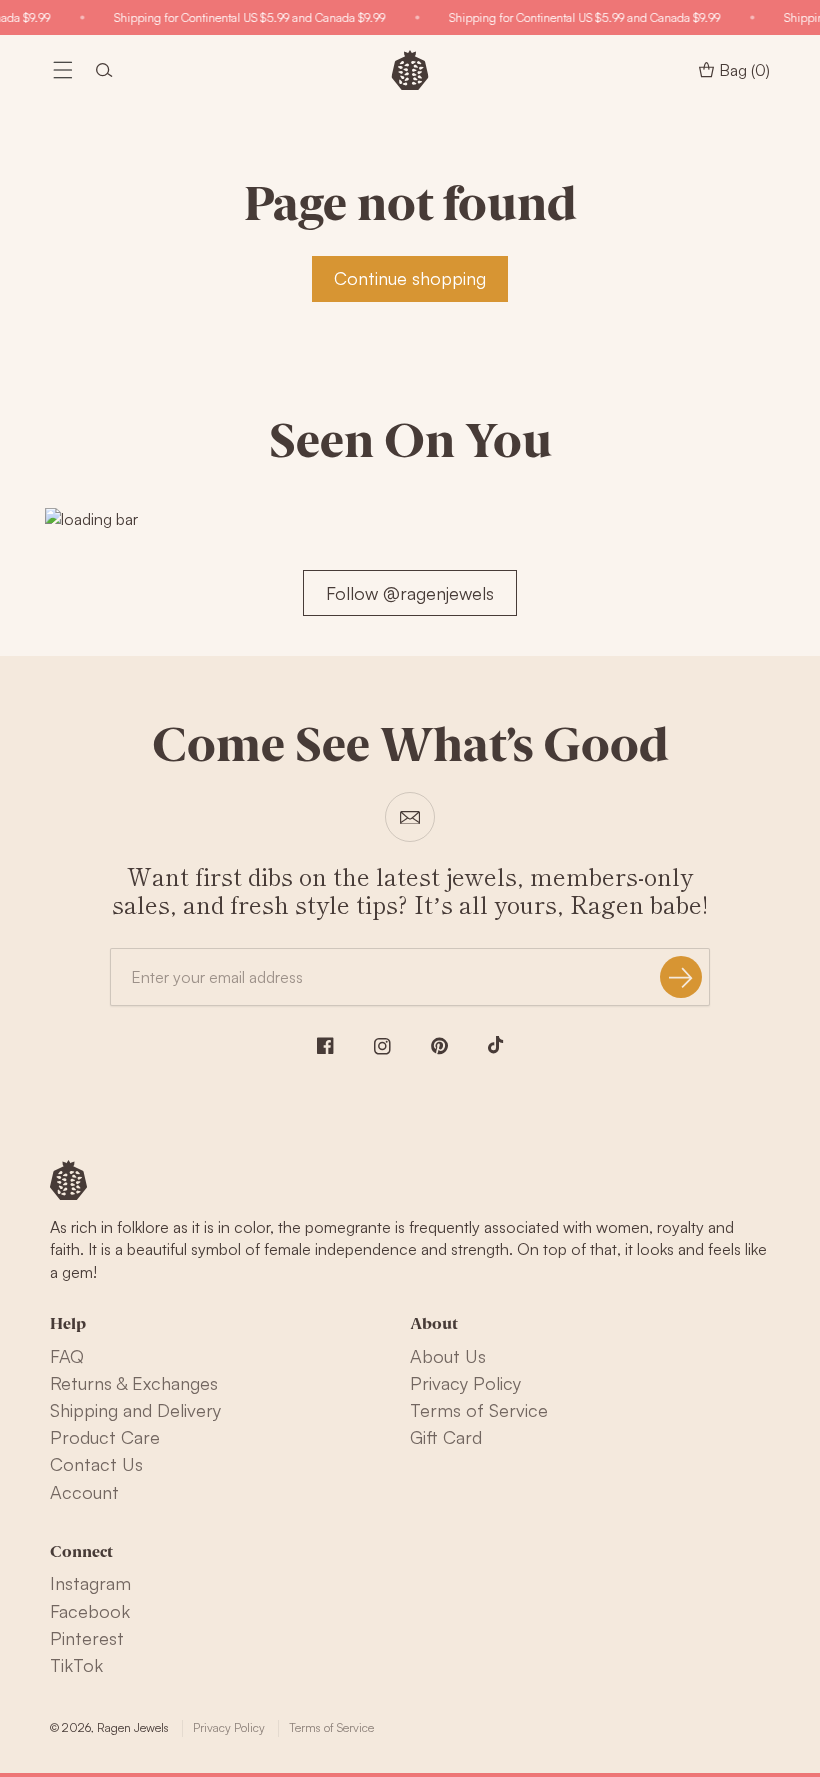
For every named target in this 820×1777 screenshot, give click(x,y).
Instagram (90, 1583)
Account (84, 1492)
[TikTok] (496, 1045)
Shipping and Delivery (135, 1410)
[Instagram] (382, 1046)
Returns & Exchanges (134, 1383)
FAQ (67, 1356)
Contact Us (96, 1464)
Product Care (105, 1437)
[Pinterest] (439, 1046)
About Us (448, 1356)
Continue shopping (410, 278)
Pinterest (87, 1638)
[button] (63, 70)
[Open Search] (104, 70)
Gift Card (446, 1437)
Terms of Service (479, 1410)
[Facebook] (325, 1045)
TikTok (76, 1665)
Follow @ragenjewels (410, 593)
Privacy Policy (465, 1383)
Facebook (90, 1611)
